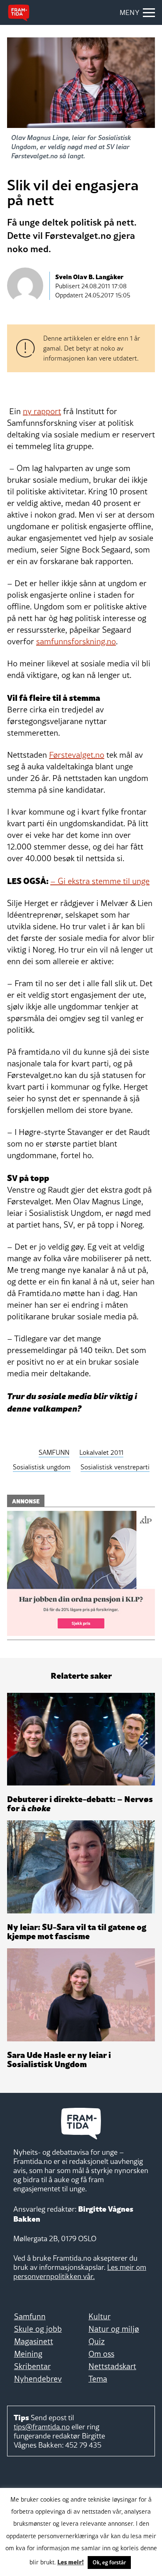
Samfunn (30, 2316)
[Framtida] (19, 13)
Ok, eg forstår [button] (109, 2562)
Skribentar (32, 2366)
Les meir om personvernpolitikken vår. (80, 2272)
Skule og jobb (38, 2329)
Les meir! (71, 2561)
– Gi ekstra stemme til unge (100, 881)
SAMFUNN (54, 1452)
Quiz (97, 2341)
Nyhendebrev (38, 2379)
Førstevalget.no (77, 755)
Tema (98, 2379)
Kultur (99, 2316)
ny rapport (42, 411)
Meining (28, 2354)
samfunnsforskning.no (76, 641)
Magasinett (34, 2341)
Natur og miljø (114, 2329)
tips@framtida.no (42, 2427)
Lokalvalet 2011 (101, 1452)
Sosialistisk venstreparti (115, 1467)
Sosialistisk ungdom (42, 1467)
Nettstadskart (112, 2366)
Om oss (101, 2354)
